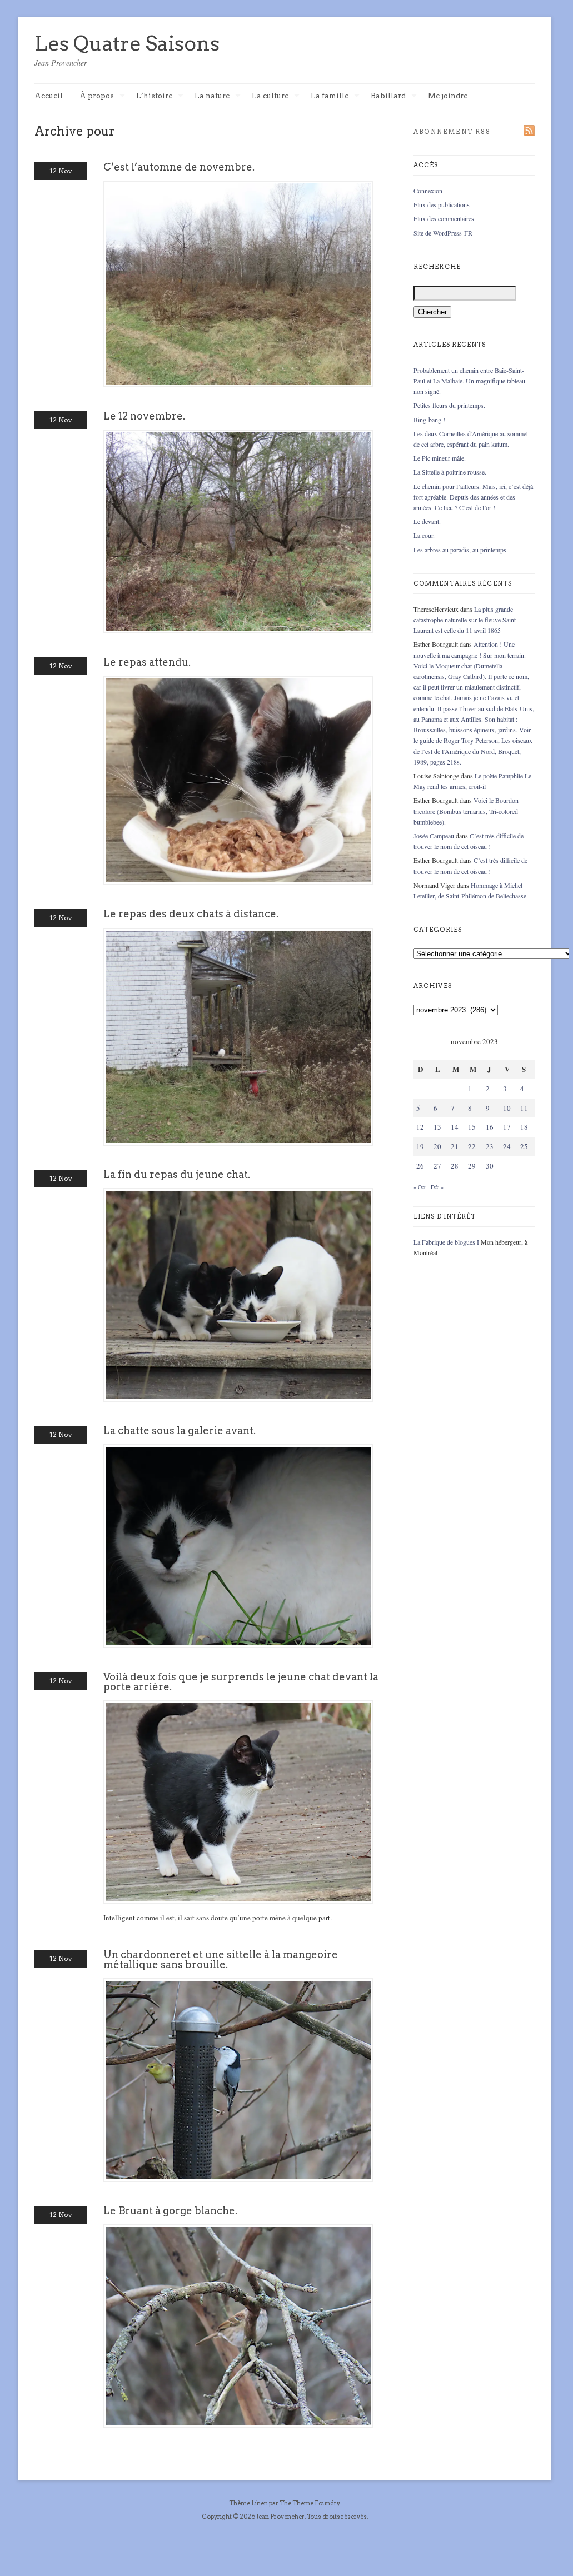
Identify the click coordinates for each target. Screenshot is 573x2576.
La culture (270, 96)
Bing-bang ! (429, 420)
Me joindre (448, 96)
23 (490, 1146)
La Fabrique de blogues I (446, 1242)
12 (420, 1127)
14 (455, 1127)
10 (507, 1108)
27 (437, 1166)
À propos (97, 96)
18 (524, 1127)
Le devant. (427, 521)
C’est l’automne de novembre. (179, 167)
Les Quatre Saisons (127, 43)
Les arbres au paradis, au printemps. (461, 550)
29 (472, 1166)
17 (507, 1127)
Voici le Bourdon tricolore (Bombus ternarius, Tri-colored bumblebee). (466, 811)
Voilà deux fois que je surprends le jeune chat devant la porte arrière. (241, 1682)
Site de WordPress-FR (443, 233)
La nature (212, 96)
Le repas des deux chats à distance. (191, 914)
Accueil (49, 96)
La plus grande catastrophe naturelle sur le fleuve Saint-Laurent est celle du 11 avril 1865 (466, 620)
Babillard (388, 96)
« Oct (420, 1187)
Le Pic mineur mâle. (440, 458)
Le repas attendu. (147, 662)
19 (420, 1146)
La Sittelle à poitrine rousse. (450, 472)
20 (437, 1146)
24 (507, 1146)
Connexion (428, 191)
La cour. (424, 535)
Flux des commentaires (444, 218)
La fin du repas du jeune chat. (177, 1174)
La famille (330, 96)
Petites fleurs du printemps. (449, 405)
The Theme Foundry (310, 2503)
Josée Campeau (434, 836)
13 (437, 1127)
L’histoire (154, 96)
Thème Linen (249, 2503)
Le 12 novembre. (144, 416)
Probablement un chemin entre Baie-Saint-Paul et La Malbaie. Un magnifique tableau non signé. (469, 381)
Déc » (437, 1187)
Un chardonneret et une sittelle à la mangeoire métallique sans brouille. (221, 1960)
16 (490, 1127)
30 (490, 1166)
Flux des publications (442, 204)
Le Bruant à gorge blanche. (170, 2211)
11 (524, 1108)
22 (472, 1146)
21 (455, 1146)
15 (472, 1127)
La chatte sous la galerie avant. (180, 1431)
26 (420, 1166)
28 (455, 1166)
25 (524, 1146)
